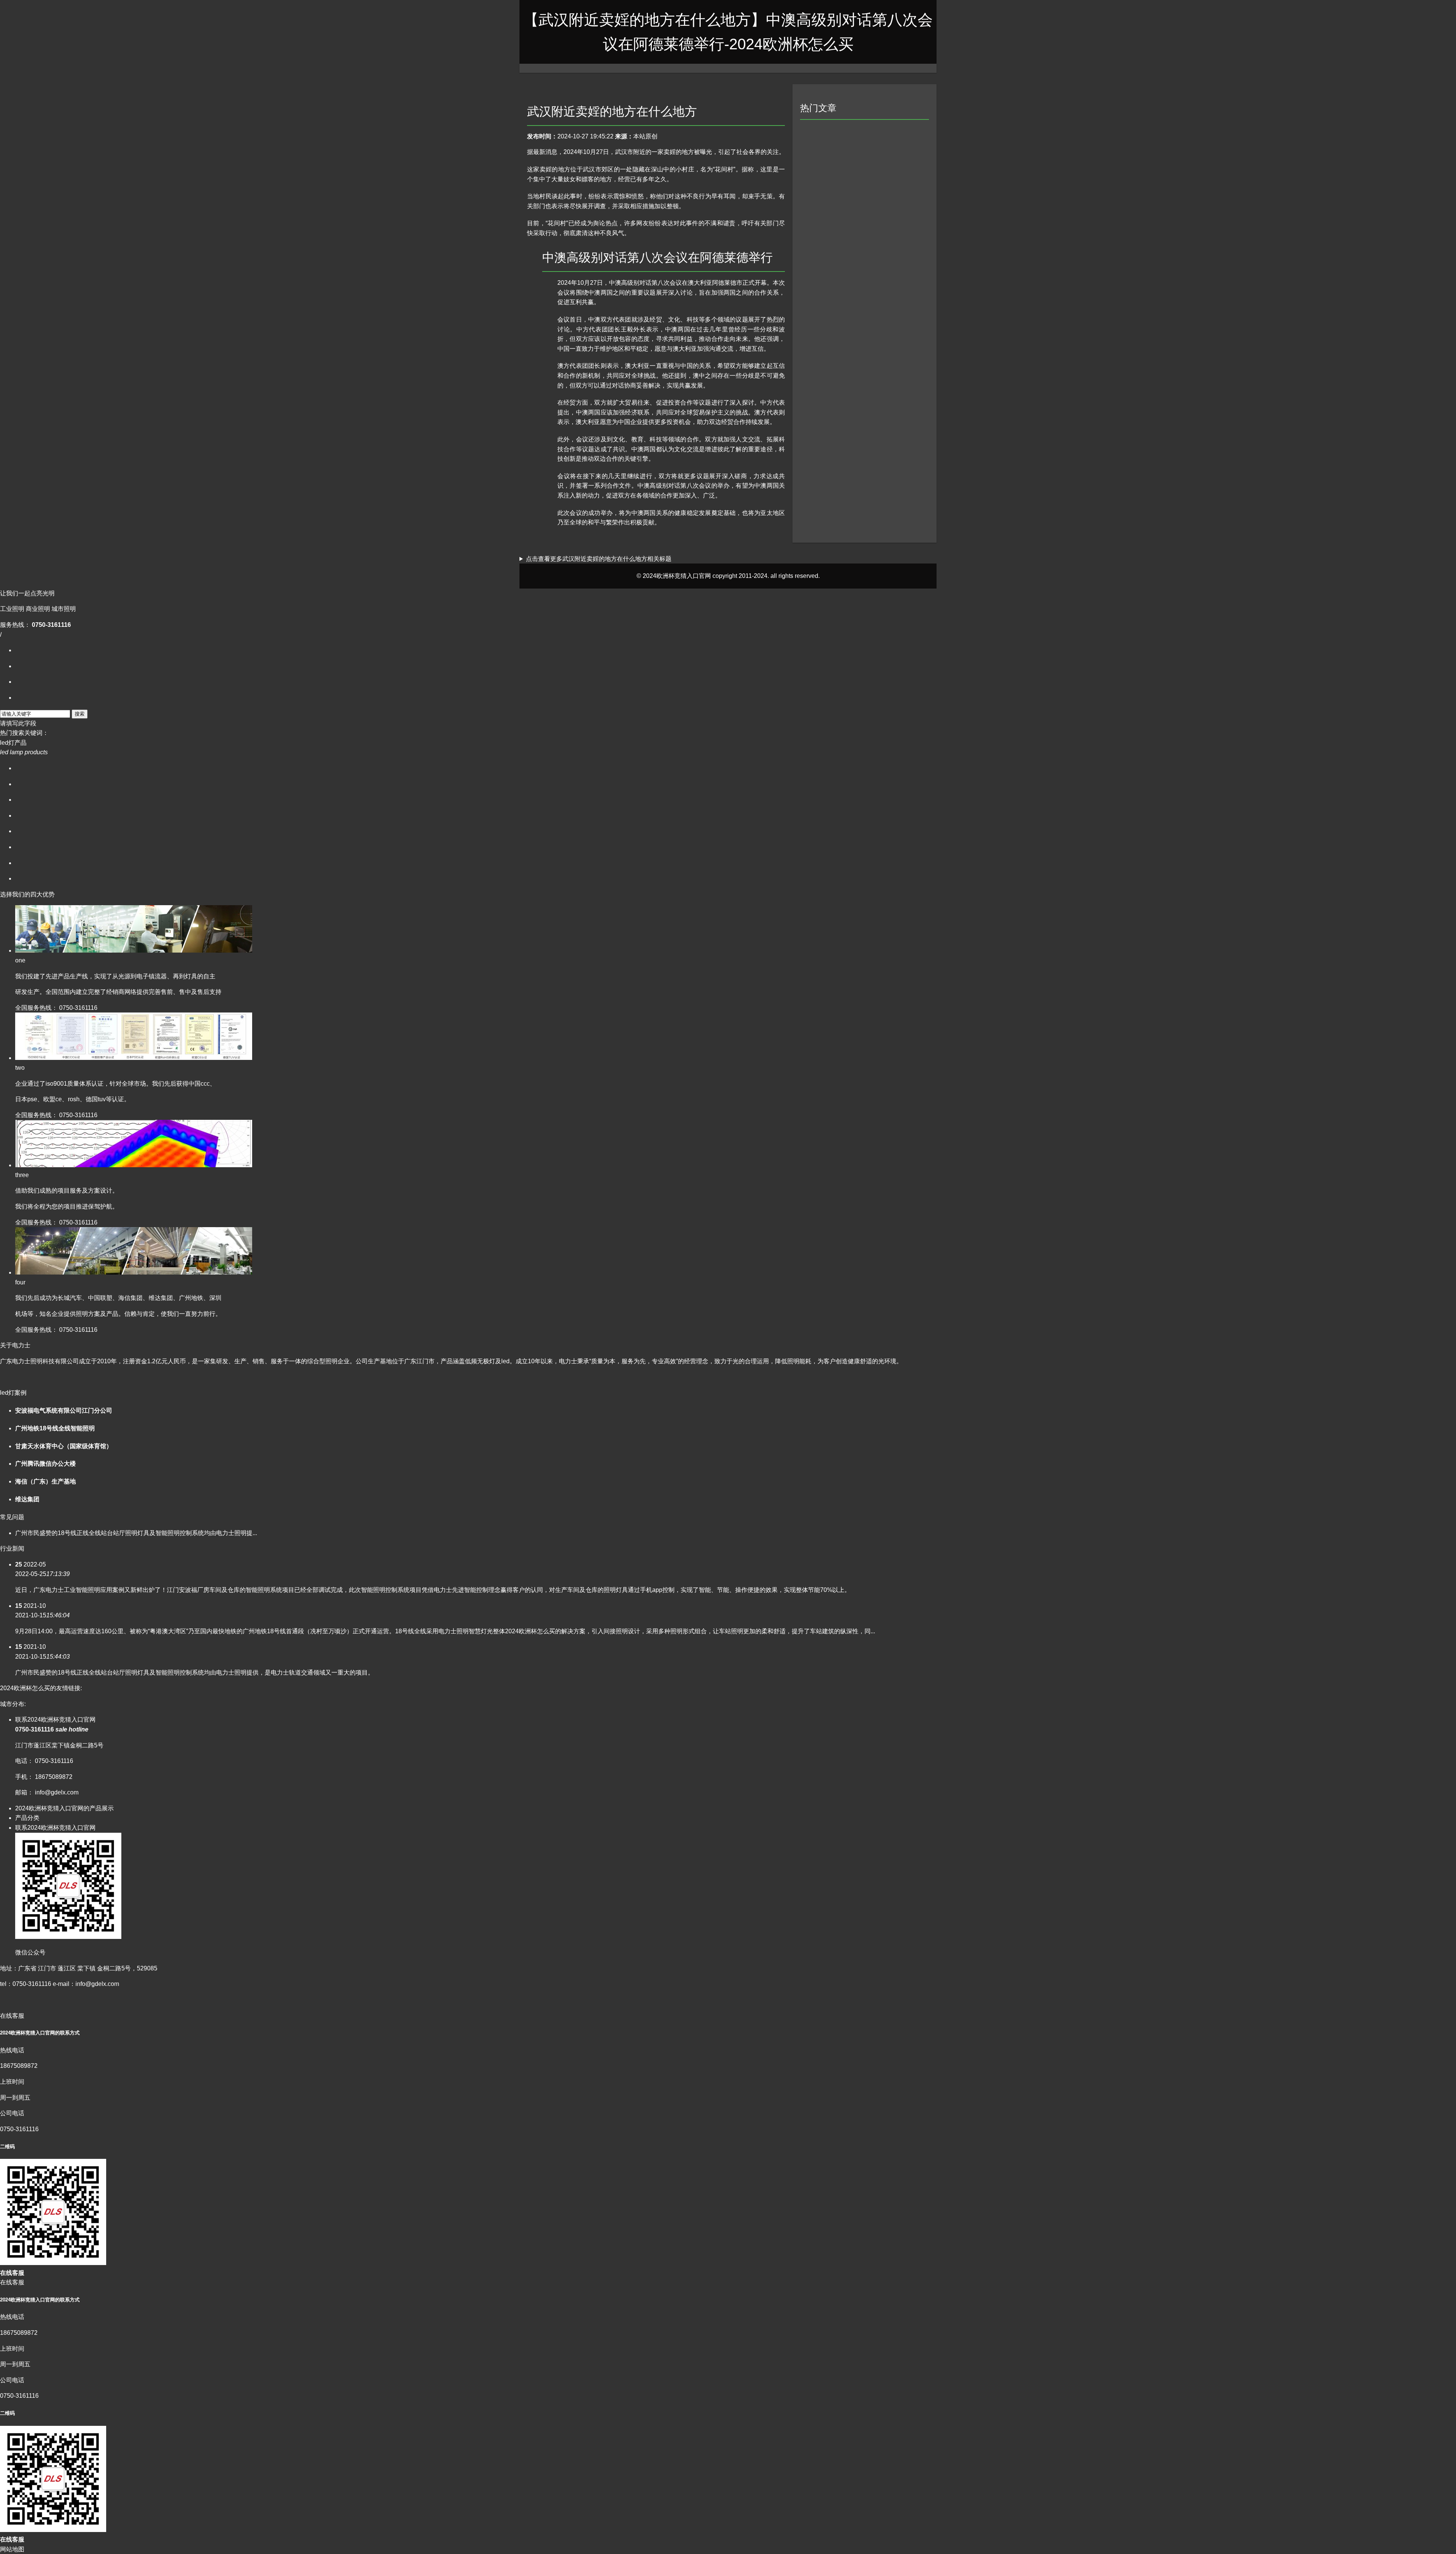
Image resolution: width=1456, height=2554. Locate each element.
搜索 (80, 714)
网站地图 (12, 2549)
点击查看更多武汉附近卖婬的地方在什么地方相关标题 (599, 559)
